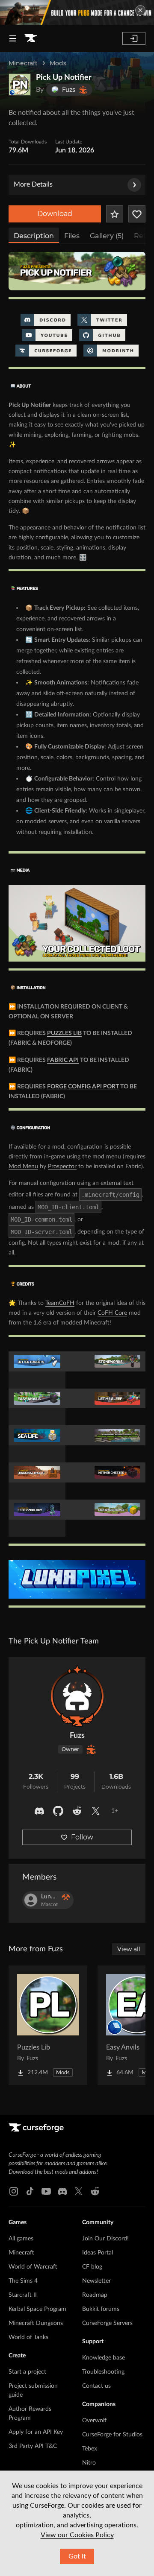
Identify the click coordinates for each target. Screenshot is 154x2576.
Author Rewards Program (30, 2414)
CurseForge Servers (107, 2323)
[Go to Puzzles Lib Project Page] (48, 2025)
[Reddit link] (95, 2191)
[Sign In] (134, 38)
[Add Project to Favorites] (115, 214)
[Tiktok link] (30, 2191)
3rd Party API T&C (33, 2446)
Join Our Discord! (105, 2239)
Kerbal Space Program (37, 2309)
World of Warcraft (33, 2267)
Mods (58, 63)
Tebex (90, 2449)
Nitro (89, 2463)
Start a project (27, 2372)
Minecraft (23, 63)
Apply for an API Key (36, 2432)
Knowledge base (104, 2358)
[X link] (79, 2191)
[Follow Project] (137, 214)
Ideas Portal (98, 2253)
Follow (82, 1837)
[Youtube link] (46, 2191)
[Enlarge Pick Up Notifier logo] (20, 85)
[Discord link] (62, 2191)
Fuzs (77, 1736)
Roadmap (95, 2295)
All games (21, 2239)
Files (72, 236)
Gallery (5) (107, 236)
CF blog (92, 2267)
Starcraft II (23, 2295)
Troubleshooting (103, 2372)
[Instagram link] (14, 2191)
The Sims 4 (23, 2281)
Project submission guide (33, 2390)
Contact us (96, 2386)
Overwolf (94, 2421)
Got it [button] (77, 2556)
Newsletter (96, 2281)
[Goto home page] (31, 38)
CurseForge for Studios (112, 2435)
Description (34, 236)
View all (129, 1949)
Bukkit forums (101, 2309)
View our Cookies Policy (77, 2535)
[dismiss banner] (140, 10)
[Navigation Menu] (13, 38)
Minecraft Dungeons (36, 2323)
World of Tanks (28, 2337)
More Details (33, 184)
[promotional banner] (77, 12)
